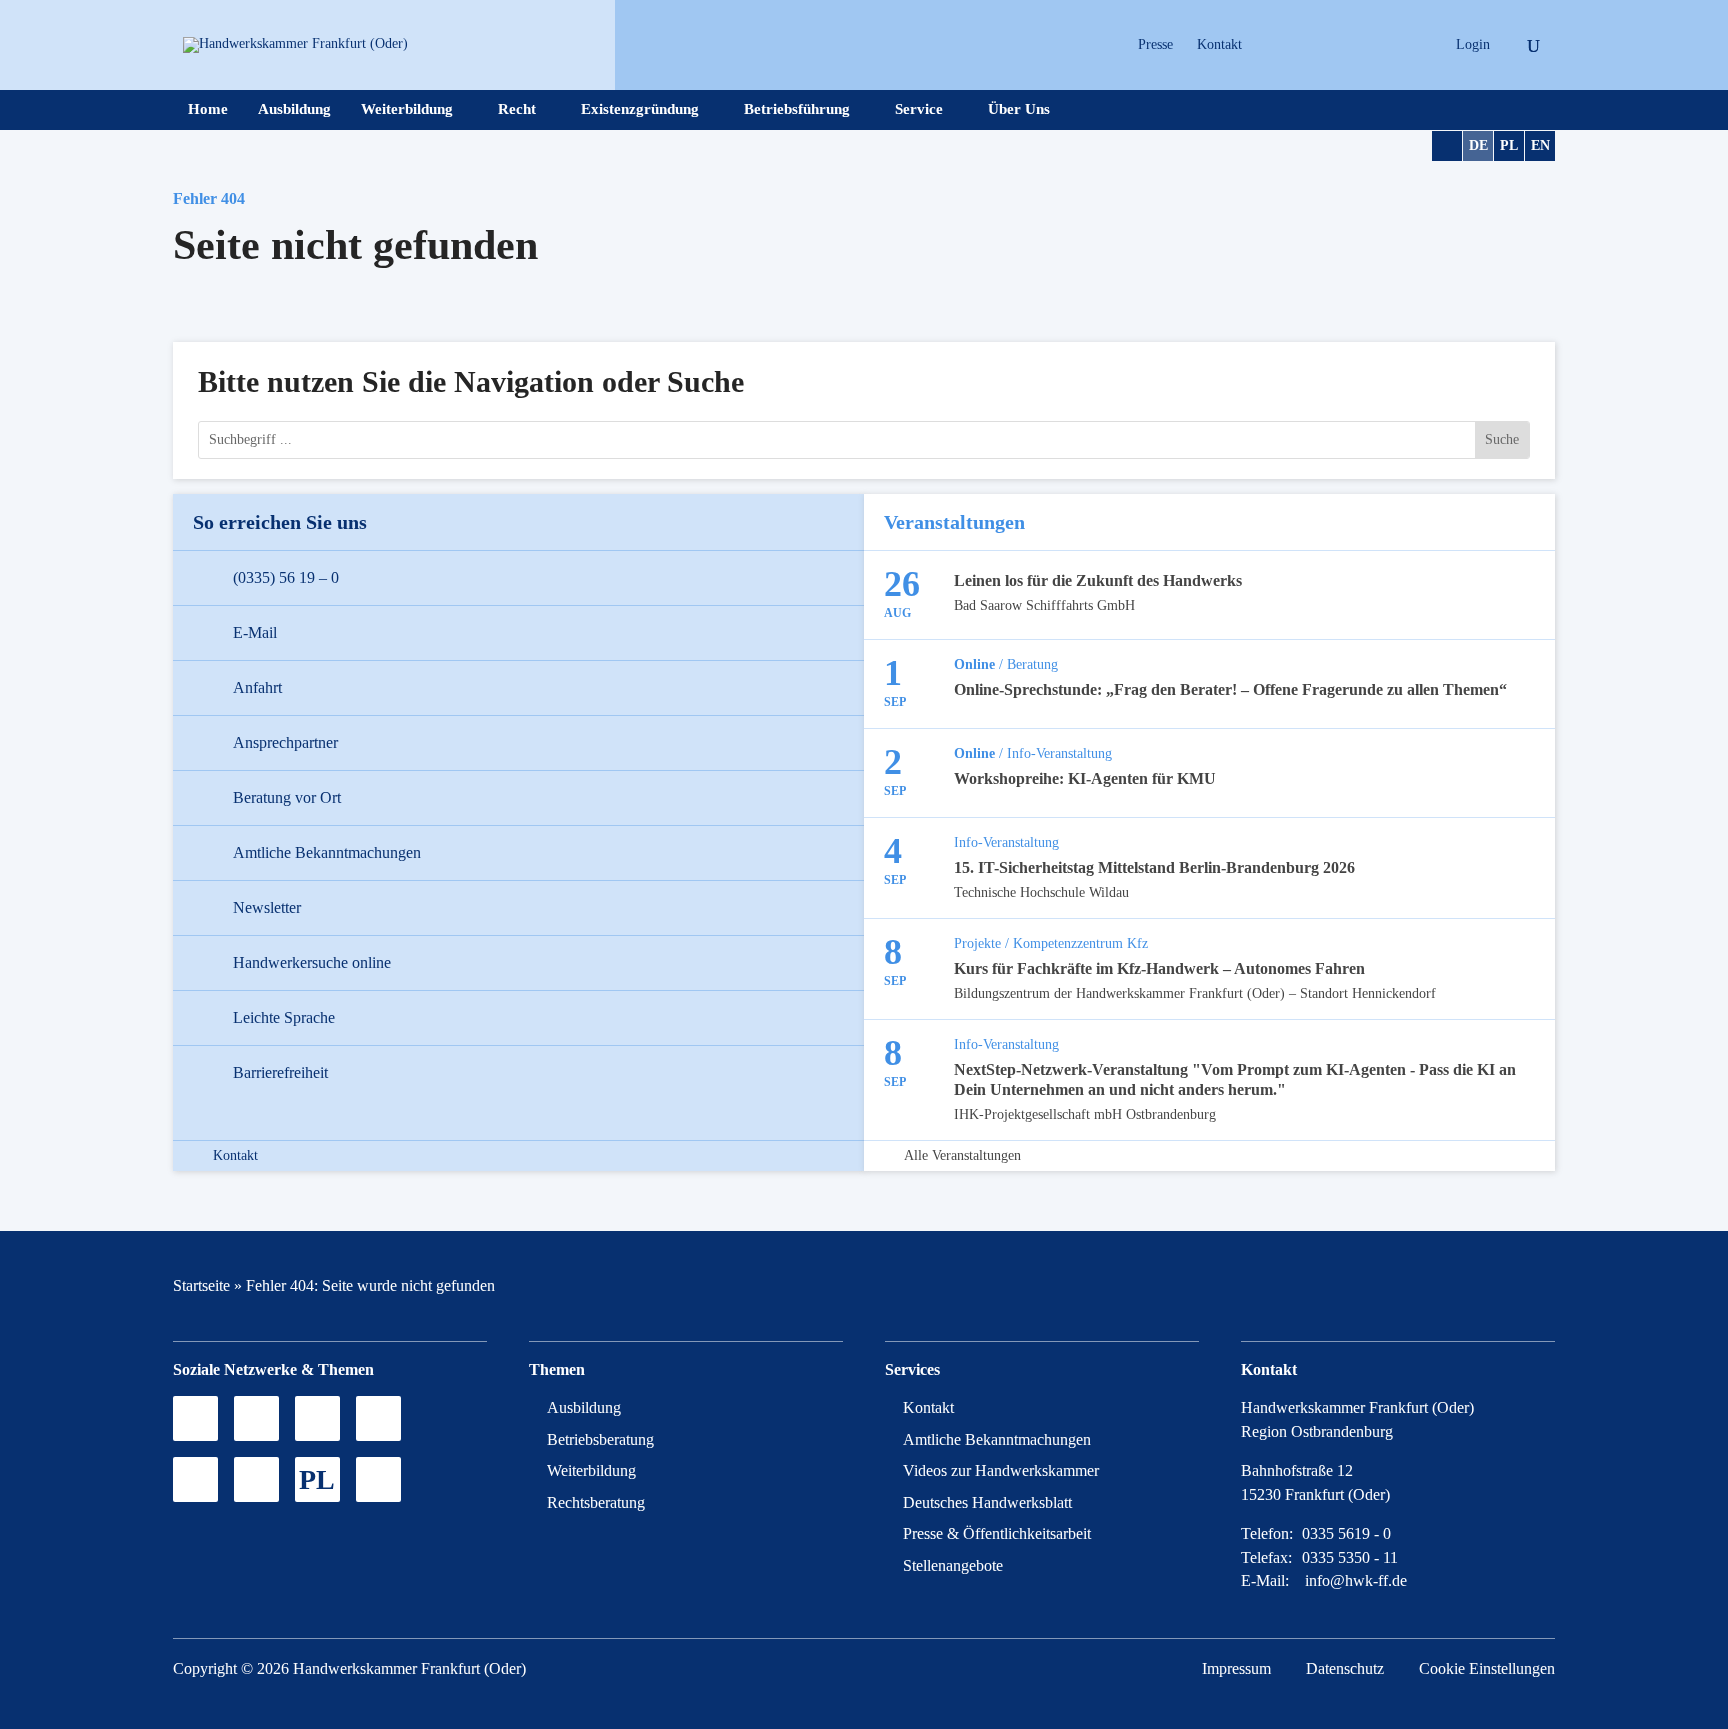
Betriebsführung (797, 109)
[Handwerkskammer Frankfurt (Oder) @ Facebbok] (1376, 45)
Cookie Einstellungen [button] (1487, 1668)
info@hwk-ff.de (1356, 1580)
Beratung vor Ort (287, 797)
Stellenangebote (953, 1565)
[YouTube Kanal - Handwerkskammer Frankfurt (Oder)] (317, 1418)
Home (208, 109)
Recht (517, 109)
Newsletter (267, 907)
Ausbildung (294, 109)
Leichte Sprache (284, 1017)
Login (1473, 44)
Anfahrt (257, 687)
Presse (1155, 44)
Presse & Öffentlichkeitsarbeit (997, 1533)
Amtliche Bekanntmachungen (327, 852)
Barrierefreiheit (280, 1072)
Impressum (1236, 1668)
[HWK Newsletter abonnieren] (256, 1479)
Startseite (201, 1285)
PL (1509, 145)
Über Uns (1019, 109)
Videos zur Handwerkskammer (1001, 1470)
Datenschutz (1345, 1668)
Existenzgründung (640, 109)
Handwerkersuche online (312, 962)
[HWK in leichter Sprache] (378, 1479)
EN (1540, 145)
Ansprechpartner (285, 742)
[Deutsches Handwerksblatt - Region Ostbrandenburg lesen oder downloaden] (195, 1479)
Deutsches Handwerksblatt (987, 1502)
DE (1478, 145)
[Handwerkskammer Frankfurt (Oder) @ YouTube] (1341, 45)
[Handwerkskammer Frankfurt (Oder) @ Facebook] (378, 1418)
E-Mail (255, 632)
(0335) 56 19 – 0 (286, 577)
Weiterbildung (407, 109)
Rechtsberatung (596, 1502)
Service (919, 109)
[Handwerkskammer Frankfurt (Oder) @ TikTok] (1271, 45)
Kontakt (1219, 44)
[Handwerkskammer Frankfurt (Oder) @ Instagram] (1306, 45)
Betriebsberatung (600, 1439)
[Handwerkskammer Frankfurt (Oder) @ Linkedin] (1411, 45)
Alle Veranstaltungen (962, 1156)
